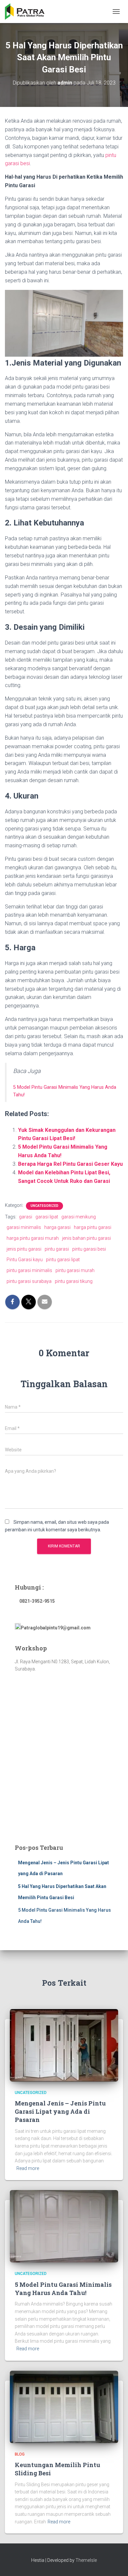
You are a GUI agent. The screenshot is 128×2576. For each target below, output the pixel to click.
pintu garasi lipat (63, 1260)
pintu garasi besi (89, 1249)
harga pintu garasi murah (33, 1238)
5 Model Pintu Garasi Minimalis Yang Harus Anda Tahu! (63, 2289)
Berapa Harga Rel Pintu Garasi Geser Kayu (70, 1164)
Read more (28, 2168)
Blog (20, 2454)
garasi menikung (79, 1217)
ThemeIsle (86, 2560)
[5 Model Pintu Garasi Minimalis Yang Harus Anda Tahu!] (64, 2226)
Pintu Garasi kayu (25, 1260)
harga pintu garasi (93, 1227)
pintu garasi (57, 1249)
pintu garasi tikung (74, 1281)
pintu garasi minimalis (29, 1270)
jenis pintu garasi (24, 1249)
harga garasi (57, 1227)
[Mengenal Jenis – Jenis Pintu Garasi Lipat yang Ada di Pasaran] (64, 2045)
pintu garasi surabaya (29, 1281)
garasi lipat (47, 1217)
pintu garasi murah (75, 1270)
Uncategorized (44, 1206)
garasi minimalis (24, 1227)
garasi (26, 1217)
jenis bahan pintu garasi (86, 1238)
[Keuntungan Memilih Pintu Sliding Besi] (64, 2406)
